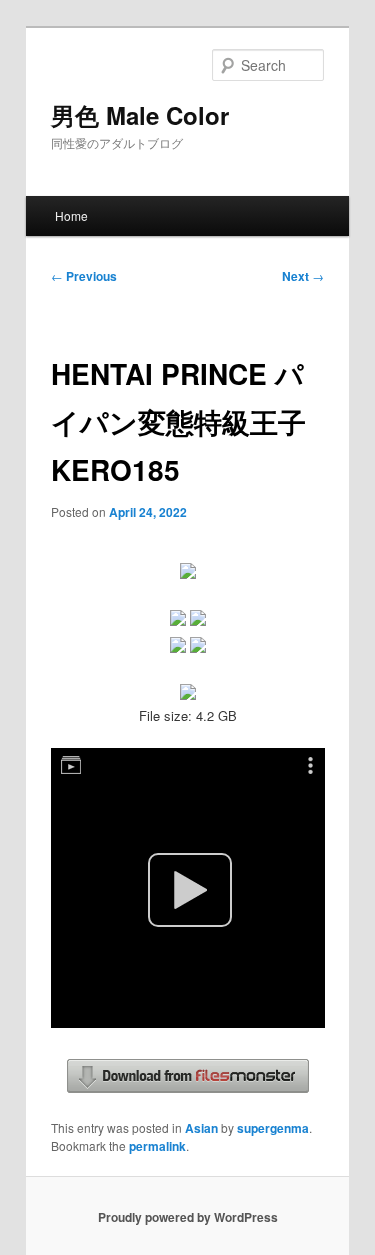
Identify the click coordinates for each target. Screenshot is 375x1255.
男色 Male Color (140, 115)
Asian (201, 1128)
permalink (157, 1146)
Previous (84, 276)
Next (303, 276)
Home (71, 215)
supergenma (273, 1128)
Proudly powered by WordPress (188, 1217)
